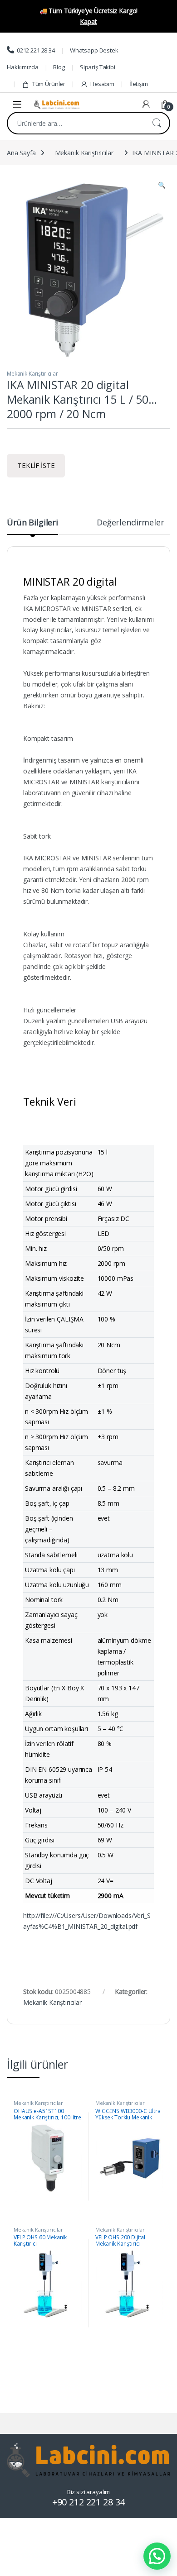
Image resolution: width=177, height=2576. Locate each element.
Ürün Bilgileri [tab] (32, 523)
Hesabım (102, 84)
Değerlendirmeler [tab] (130, 523)
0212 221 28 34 (36, 50)
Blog (59, 67)
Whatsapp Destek (94, 50)
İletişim (139, 84)
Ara (157, 123)
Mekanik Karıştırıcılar (84, 153)
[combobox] (76, 123)
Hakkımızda (23, 67)
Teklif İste (36, 465)
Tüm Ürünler (49, 84)
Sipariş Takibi (98, 67)
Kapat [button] (88, 21)
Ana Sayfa (21, 153)
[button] (162, 185)
